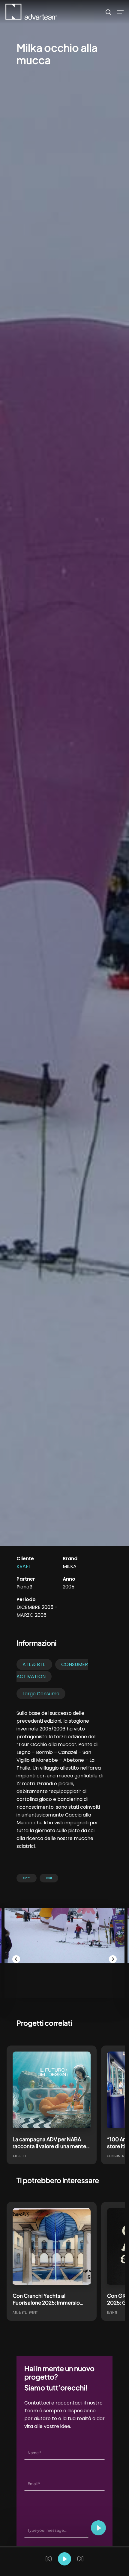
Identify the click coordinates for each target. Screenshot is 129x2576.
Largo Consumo (41, 1694)
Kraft (24, 1566)
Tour (49, 1878)
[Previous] (16, 1959)
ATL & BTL (34, 1664)
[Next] (113, 1959)
